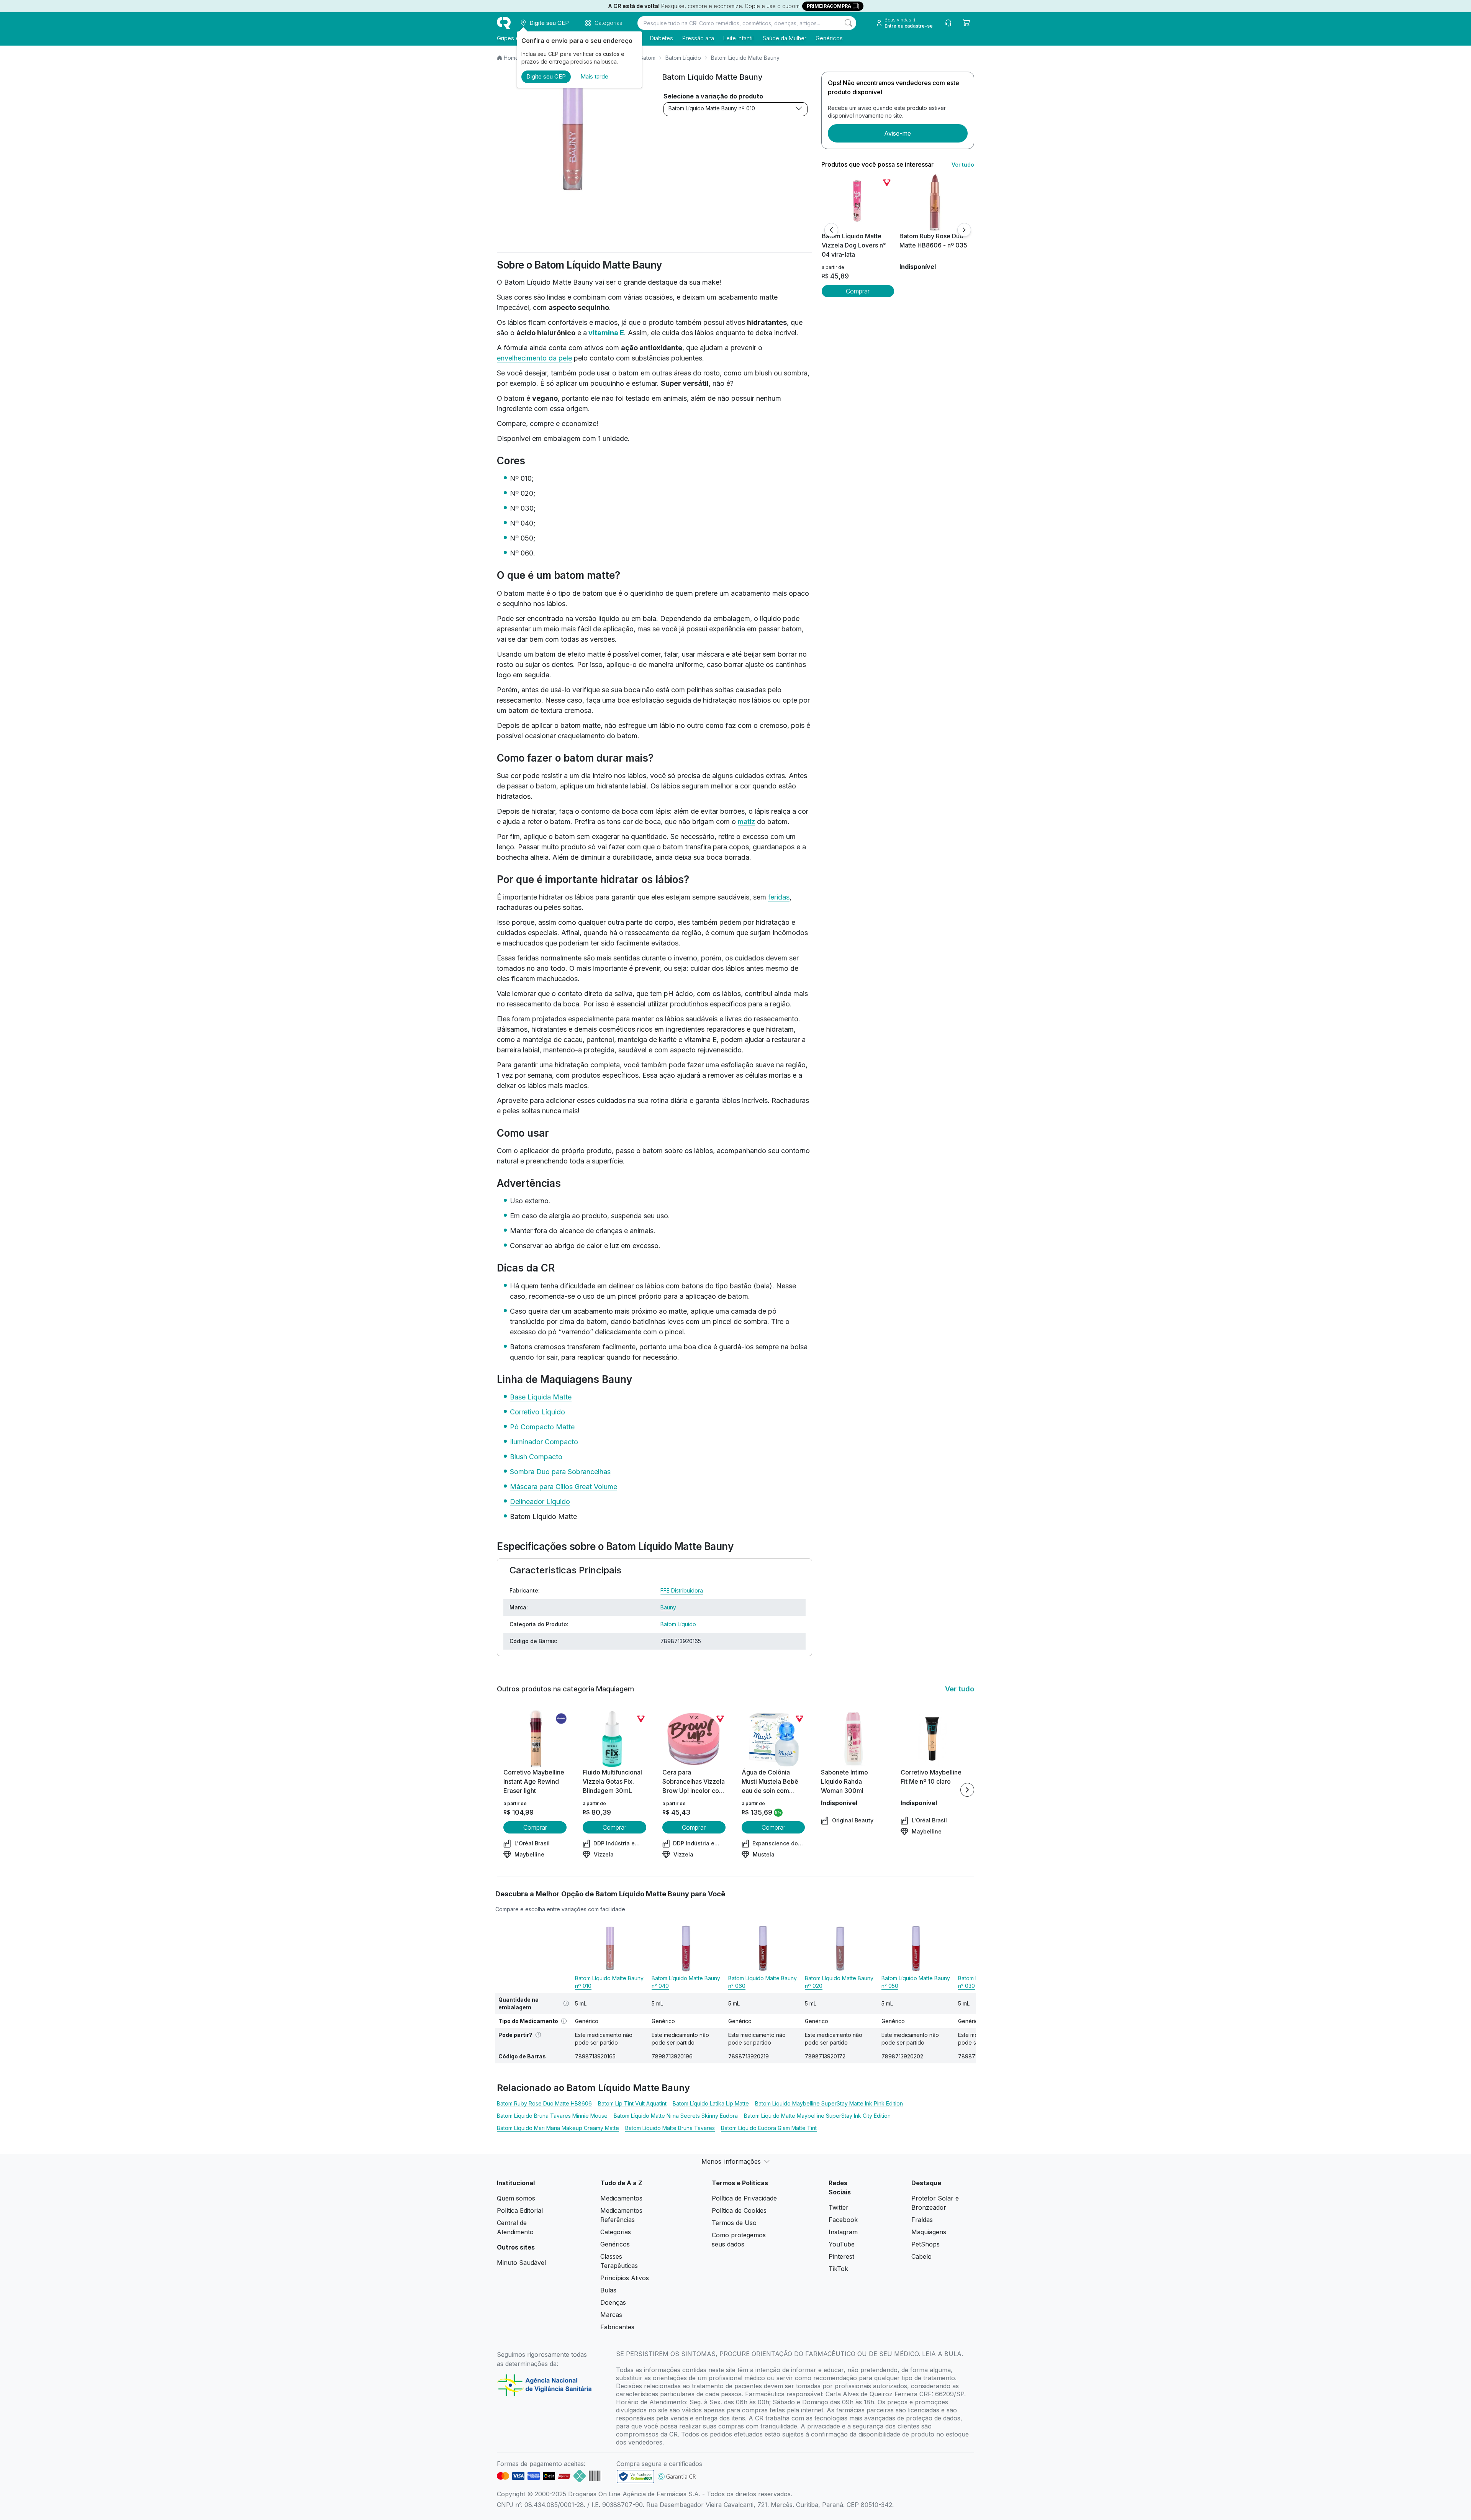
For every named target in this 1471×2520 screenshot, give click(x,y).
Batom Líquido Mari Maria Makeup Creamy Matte (558, 2128)
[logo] (504, 23)
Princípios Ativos (625, 2278)
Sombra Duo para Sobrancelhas (560, 1472)
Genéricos (829, 38)
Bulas (608, 2290)
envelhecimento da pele (534, 358)
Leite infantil (738, 38)
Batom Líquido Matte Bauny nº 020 (839, 1982)
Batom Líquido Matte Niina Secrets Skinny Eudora (676, 2116)
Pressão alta (698, 38)
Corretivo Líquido (537, 1412)
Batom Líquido (683, 58)
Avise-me (898, 133)
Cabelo (921, 2256)
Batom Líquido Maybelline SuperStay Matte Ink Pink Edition (829, 2103)
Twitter (839, 2207)
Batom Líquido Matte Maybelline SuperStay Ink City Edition (817, 2116)
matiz (746, 822)
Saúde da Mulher (785, 38)
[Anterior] (831, 230)
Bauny (668, 1607)
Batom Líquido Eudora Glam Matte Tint (769, 2128)
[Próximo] (964, 230)
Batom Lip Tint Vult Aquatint (632, 2103)
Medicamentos (621, 2198)
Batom (648, 58)
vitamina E (606, 333)
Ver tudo (963, 165)
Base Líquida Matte (541, 1397)
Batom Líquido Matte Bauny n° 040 (686, 1982)
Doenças (613, 2302)
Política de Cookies (739, 2210)
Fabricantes (617, 2327)
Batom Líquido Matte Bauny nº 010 (712, 108)
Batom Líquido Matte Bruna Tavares (670, 2128)
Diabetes (662, 38)
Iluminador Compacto (544, 1442)
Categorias (616, 2232)
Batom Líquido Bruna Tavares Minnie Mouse (552, 2116)
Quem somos (516, 2198)
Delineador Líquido (540, 1502)
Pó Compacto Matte (542, 1427)
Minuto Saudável (521, 2263)
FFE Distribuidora (682, 1590)
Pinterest (841, 2256)
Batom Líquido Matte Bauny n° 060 (763, 1982)
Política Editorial (520, 2210)
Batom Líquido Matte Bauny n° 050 (916, 1982)
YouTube (842, 2244)
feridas (779, 897)
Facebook (843, 2220)
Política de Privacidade (744, 2198)
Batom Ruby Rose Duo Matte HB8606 (544, 2103)
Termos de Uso (734, 2223)
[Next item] (967, 1790)
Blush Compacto (536, 1457)
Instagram (843, 2232)
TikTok (838, 2269)
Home (511, 58)
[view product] (858, 203)
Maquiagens (929, 2232)
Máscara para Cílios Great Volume (564, 1487)
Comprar (858, 291)
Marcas (611, 2315)
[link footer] (636, 2477)
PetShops (926, 2244)
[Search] (849, 23)
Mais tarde (594, 76)
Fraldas (922, 2220)
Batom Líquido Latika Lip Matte (711, 2103)
